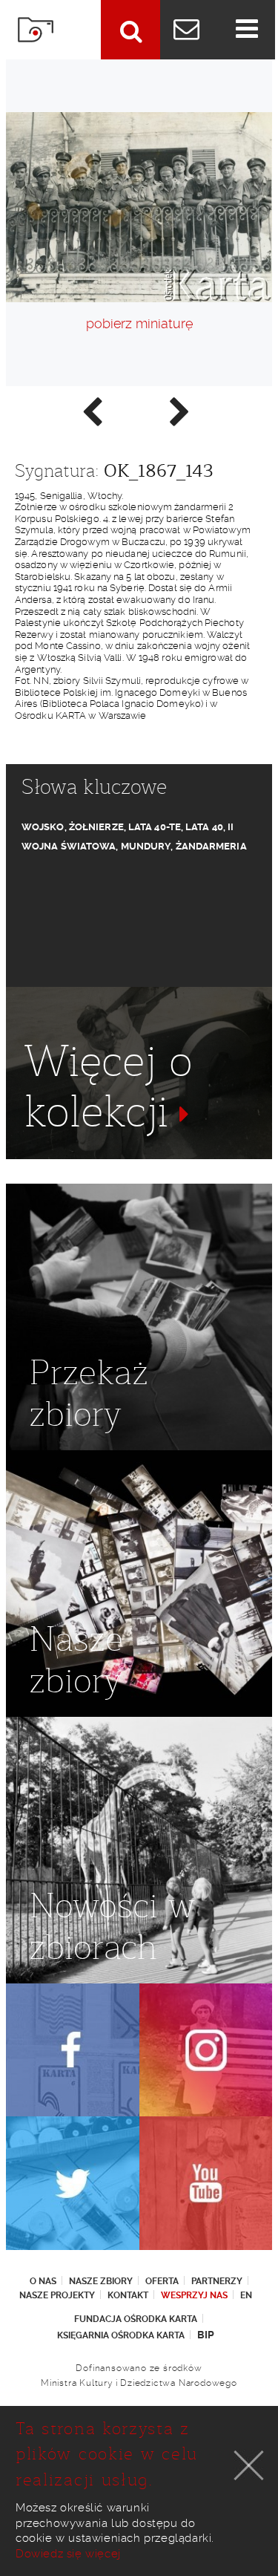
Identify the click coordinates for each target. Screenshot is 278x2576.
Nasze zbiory (101, 2281)
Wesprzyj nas (194, 2295)
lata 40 (204, 827)
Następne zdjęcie (179, 411)
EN (246, 2295)
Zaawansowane (130, 30)
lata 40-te (155, 827)
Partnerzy (217, 2281)
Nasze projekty (57, 2295)
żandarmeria (211, 846)
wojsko (43, 827)
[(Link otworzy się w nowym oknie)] (73, 2050)
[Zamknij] (249, 2465)
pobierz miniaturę (139, 323)
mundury (146, 846)
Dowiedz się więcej (68, 2554)
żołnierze (96, 827)
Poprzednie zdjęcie (91, 411)
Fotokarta (36, 30)
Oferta (162, 2281)
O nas (43, 2281)
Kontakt (128, 2295)
